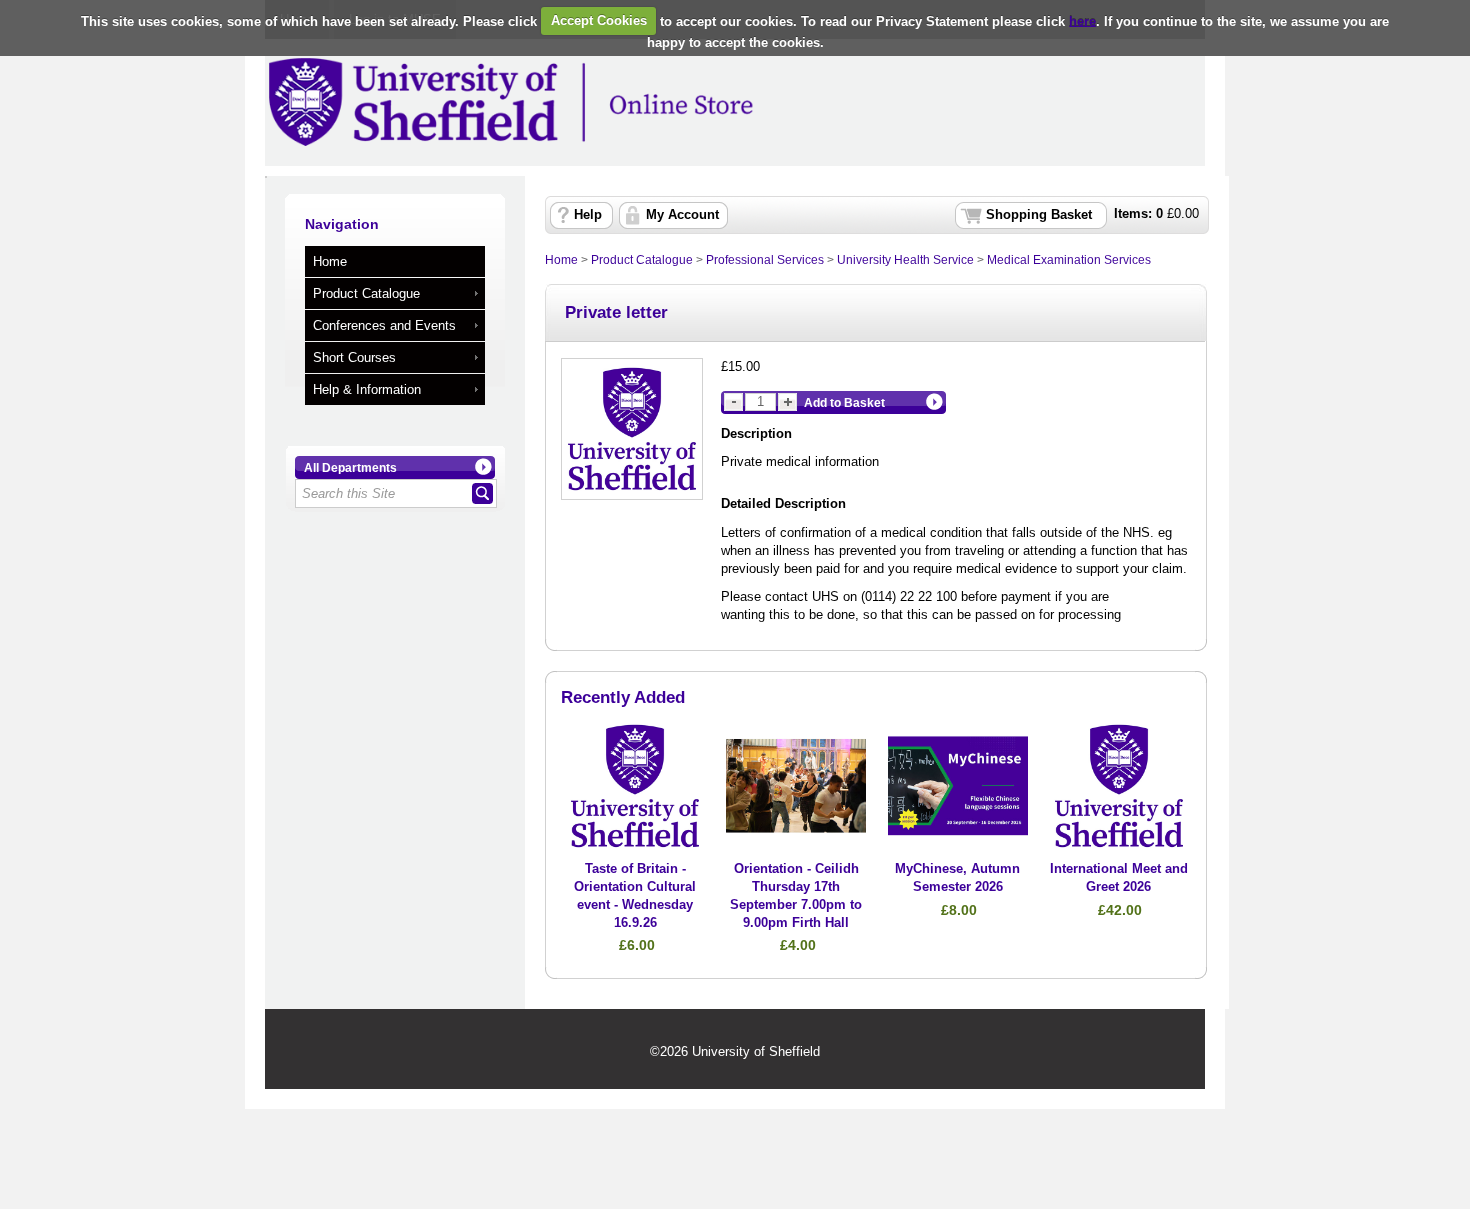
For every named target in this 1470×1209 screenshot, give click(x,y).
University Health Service (905, 260)
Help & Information (367, 389)
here (1082, 20)
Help (588, 215)
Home (330, 261)
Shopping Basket (1039, 215)
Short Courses (354, 357)
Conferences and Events (384, 325)
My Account (682, 215)
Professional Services (765, 260)
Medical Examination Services (1069, 260)
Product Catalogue (366, 293)
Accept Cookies (599, 20)
